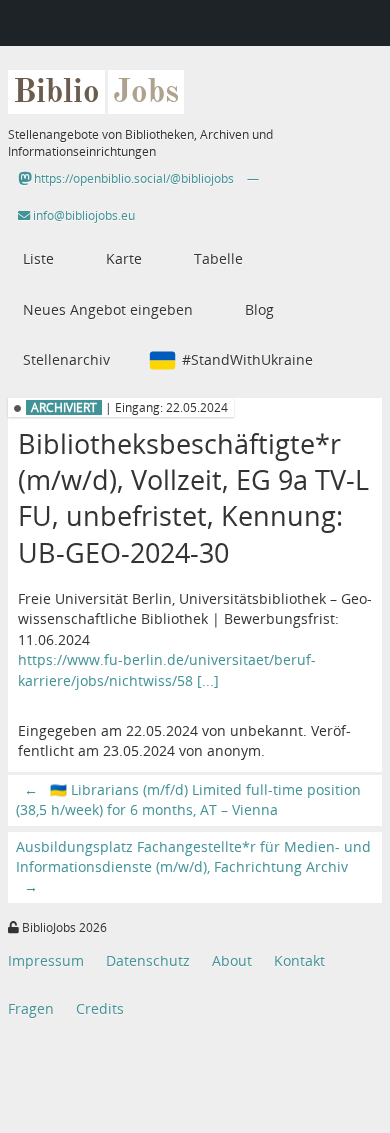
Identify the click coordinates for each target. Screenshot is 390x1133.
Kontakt (299, 960)
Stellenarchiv (66, 359)
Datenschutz (148, 960)
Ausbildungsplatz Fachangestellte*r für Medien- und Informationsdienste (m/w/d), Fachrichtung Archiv (193, 867)
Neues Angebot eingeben (108, 309)
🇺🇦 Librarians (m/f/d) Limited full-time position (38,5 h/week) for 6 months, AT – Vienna (188, 799)
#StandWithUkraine (247, 359)
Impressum (46, 960)
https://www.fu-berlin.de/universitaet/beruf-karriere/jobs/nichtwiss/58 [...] (167, 669)
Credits (100, 1008)
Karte (124, 258)
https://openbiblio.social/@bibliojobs (132, 178)
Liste (38, 258)
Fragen (31, 1008)
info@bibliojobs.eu (82, 215)
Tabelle (218, 258)
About (232, 960)
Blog (259, 309)
